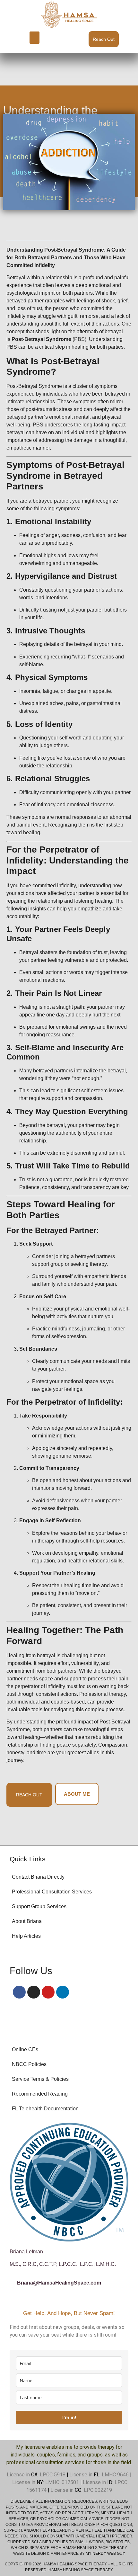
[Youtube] (48, 1992)
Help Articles (26, 1936)
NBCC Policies (29, 2064)
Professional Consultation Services (52, 1892)
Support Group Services (39, 1906)
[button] (35, 38)
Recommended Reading (40, 2094)
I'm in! (69, 2417)
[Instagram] (34, 1992)
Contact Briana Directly (38, 1877)
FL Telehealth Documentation (45, 2109)
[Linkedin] (63, 1992)
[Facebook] (19, 1992)
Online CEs (25, 2049)
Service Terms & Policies (40, 2079)
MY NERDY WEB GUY (105, 2554)
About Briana (27, 1921)
